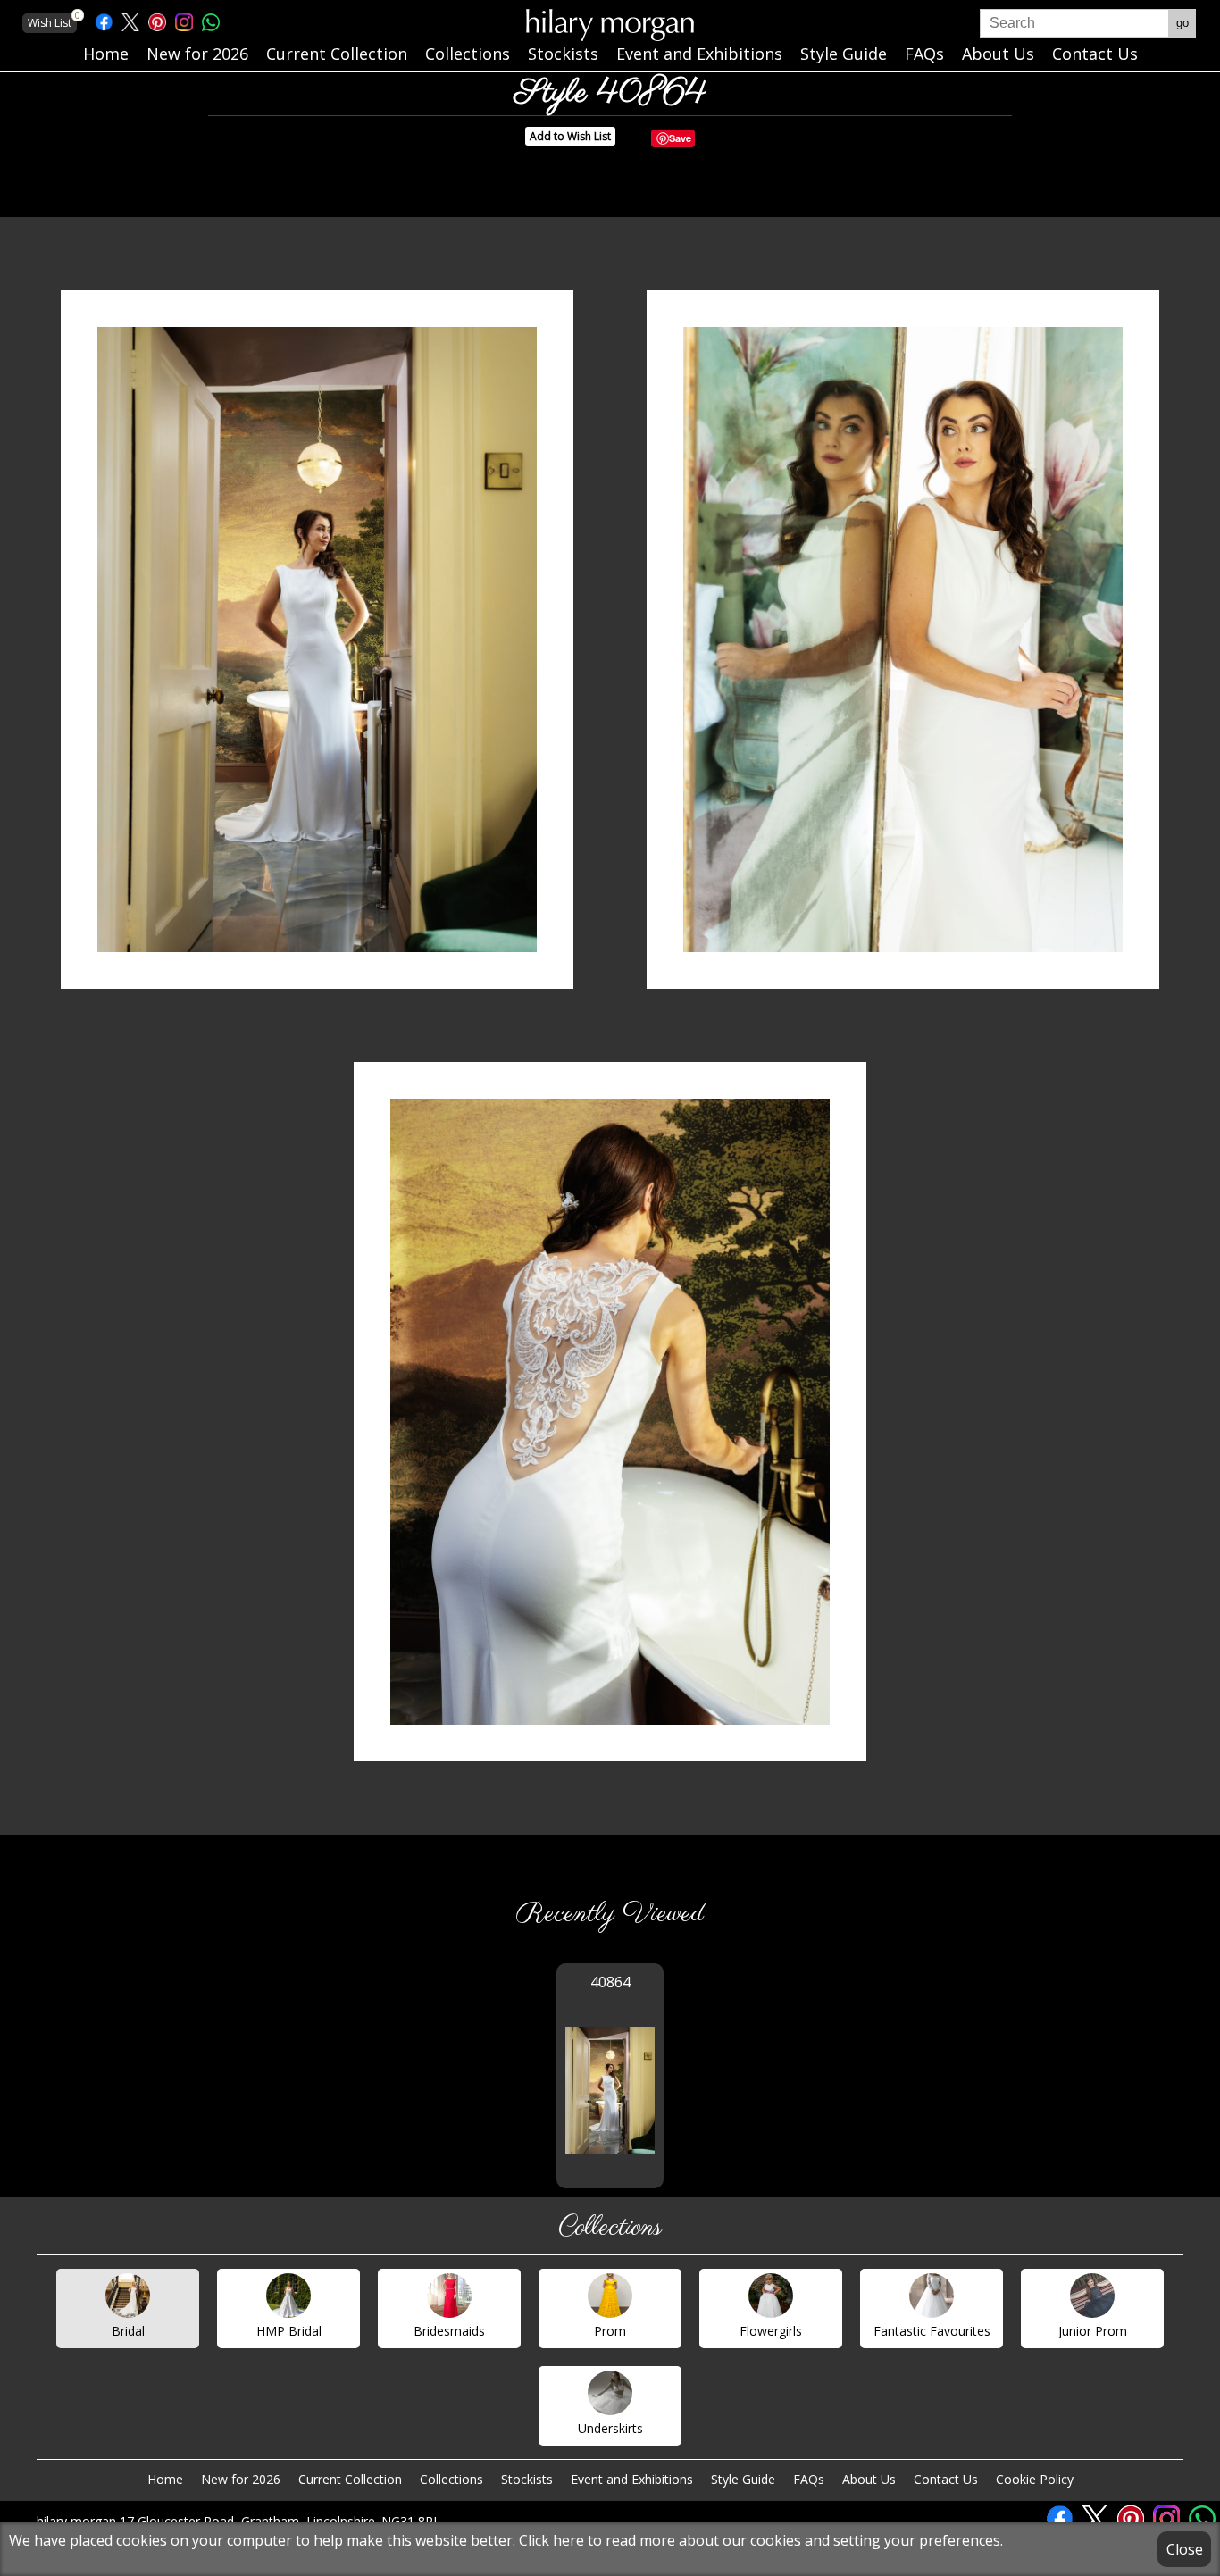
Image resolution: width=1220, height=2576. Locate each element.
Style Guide (743, 2479)
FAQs (809, 2479)
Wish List (52, 22)
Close (1185, 2549)
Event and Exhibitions (632, 2479)
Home (165, 2479)
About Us (869, 2479)
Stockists (527, 2479)
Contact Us (946, 2479)
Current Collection (350, 2479)
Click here (552, 2540)
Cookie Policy (1035, 2479)
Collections (451, 2479)
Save (680, 138)
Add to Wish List (570, 136)
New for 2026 (241, 2479)
